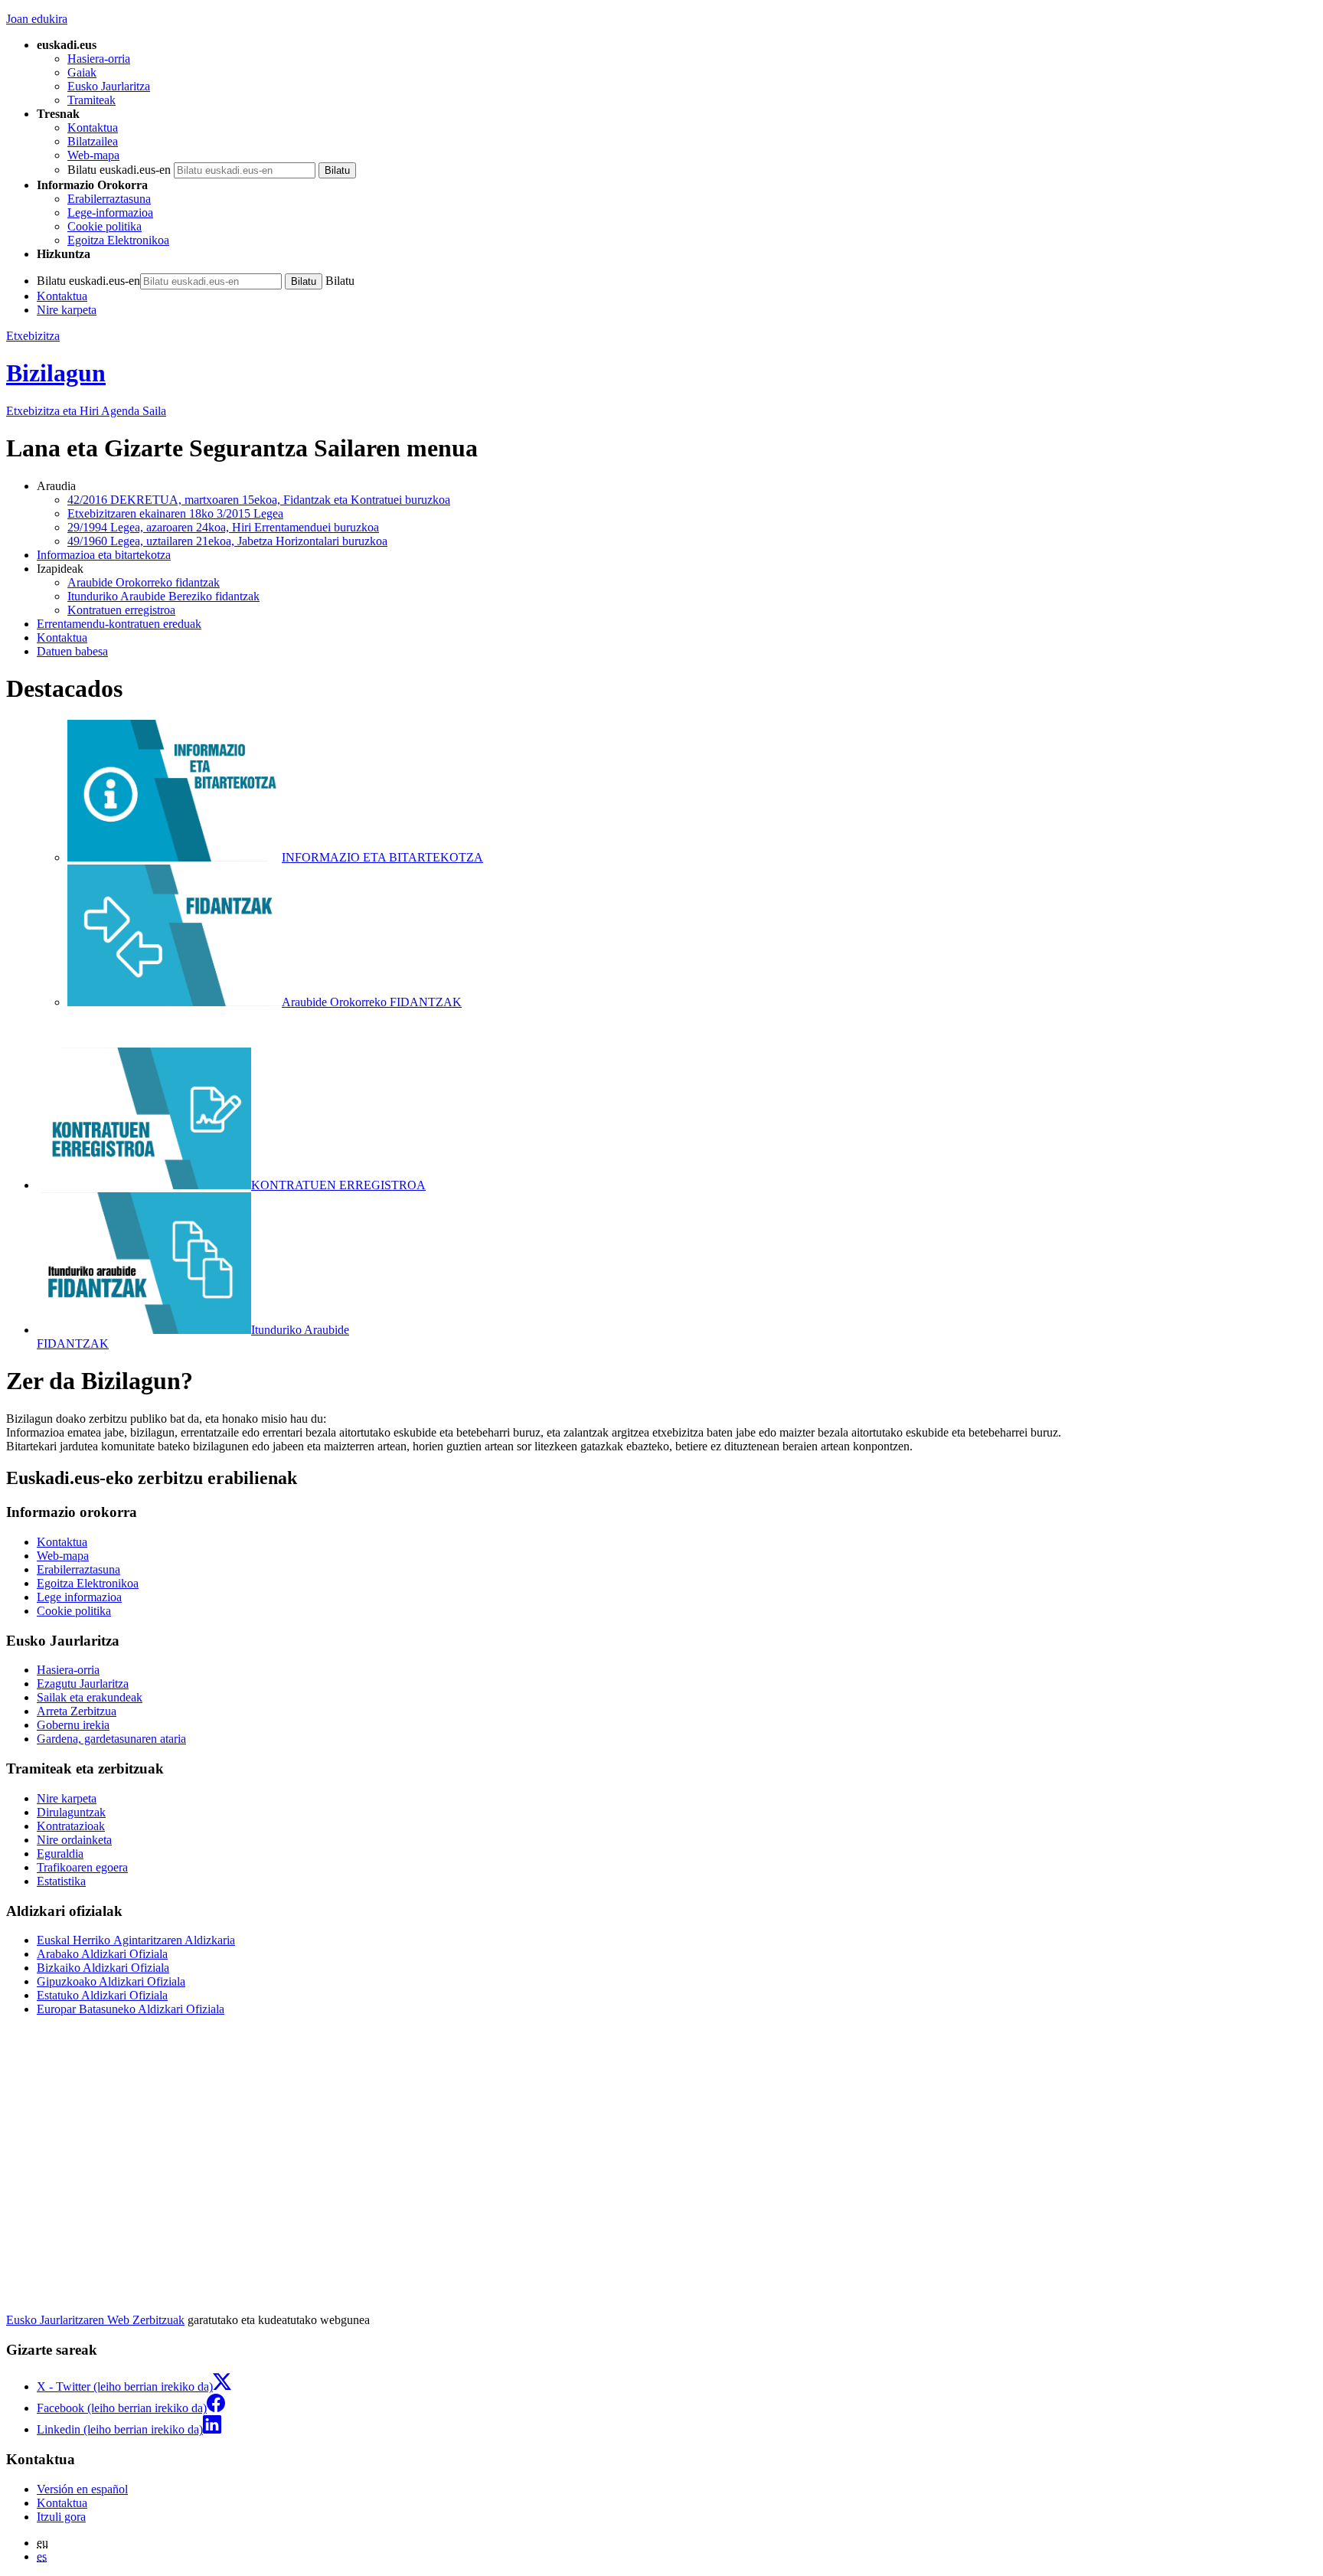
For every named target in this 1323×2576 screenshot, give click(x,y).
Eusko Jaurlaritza (109, 86)
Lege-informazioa (110, 212)
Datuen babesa (72, 651)
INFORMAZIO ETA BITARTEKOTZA (382, 857)
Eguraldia (60, 1854)
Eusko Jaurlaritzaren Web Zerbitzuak (95, 2320)
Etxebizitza (33, 336)
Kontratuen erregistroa (121, 610)
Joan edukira (37, 19)
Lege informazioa (79, 1597)
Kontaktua (93, 127)
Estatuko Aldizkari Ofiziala (102, 1995)
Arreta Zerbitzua (77, 1711)
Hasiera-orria (99, 59)
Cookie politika (105, 226)
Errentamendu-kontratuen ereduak (119, 624)
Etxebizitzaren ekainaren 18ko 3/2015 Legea (175, 513)
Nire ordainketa (74, 1840)
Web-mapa (93, 155)
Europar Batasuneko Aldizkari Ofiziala (131, 2009)
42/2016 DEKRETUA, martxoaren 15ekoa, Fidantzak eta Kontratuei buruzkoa (259, 500)
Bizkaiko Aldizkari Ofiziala (103, 1968)
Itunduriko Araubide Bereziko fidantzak (163, 596)
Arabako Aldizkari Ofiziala (102, 1954)
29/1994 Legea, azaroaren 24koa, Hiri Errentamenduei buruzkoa (223, 527)
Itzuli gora (61, 2517)
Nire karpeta (67, 310)
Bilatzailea (93, 141)
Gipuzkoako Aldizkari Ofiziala (111, 1981)
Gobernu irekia (73, 1725)
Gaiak (82, 72)
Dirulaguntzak (71, 1812)
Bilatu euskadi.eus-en (119, 170)
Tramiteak (91, 100)
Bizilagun (56, 373)
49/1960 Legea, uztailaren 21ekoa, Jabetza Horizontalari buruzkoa (227, 541)
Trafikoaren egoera (82, 1867)
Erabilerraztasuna (109, 199)
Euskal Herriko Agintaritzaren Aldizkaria (136, 1940)
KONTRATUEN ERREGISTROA (338, 1185)
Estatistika (61, 1881)
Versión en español (82, 2489)
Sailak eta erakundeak (90, 1697)
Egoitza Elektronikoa (118, 240)
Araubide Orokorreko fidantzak (144, 582)
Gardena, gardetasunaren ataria (111, 1739)
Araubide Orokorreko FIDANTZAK (372, 1002)
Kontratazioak (71, 1826)
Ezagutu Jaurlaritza (83, 1684)
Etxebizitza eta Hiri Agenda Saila (86, 411)
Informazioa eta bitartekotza (104, 555)
